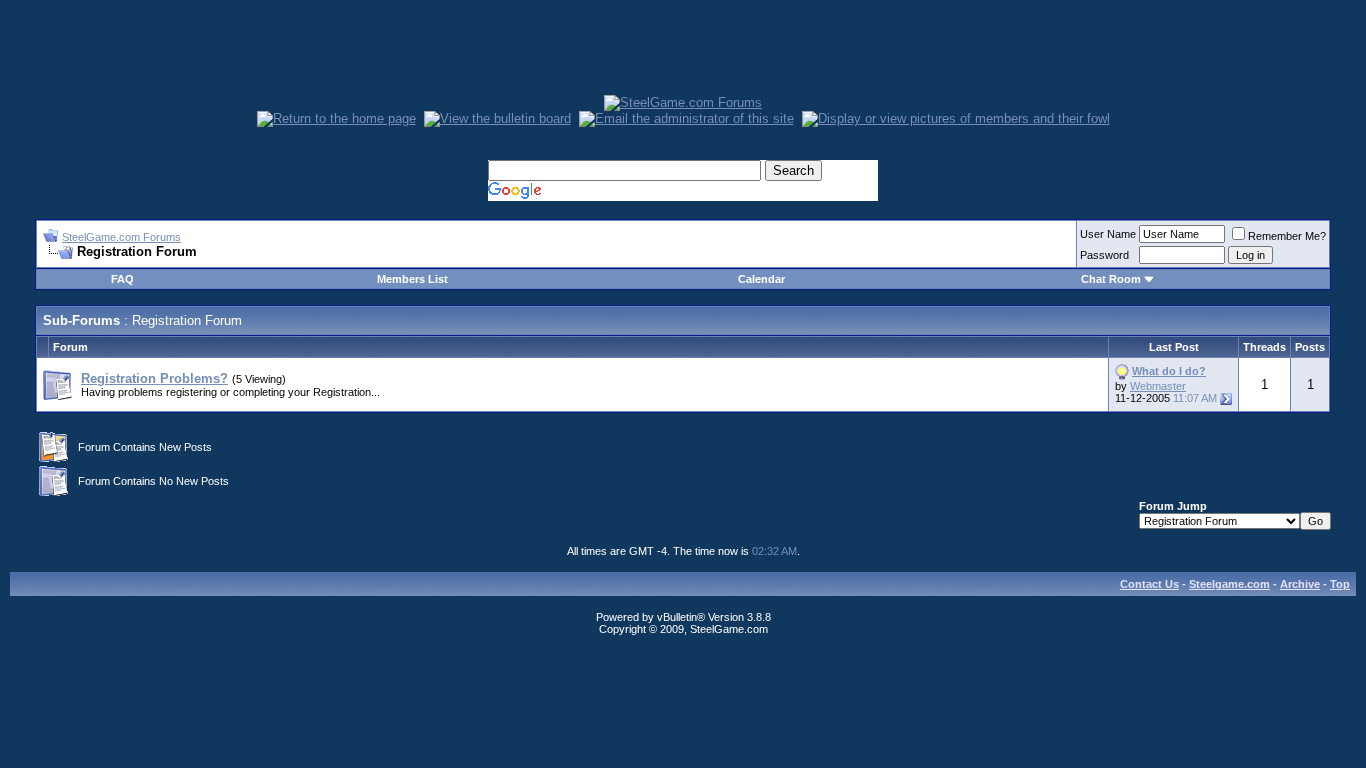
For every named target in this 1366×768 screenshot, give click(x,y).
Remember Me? (1287, 236)
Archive (1300, 584)
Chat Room (1112, 279)
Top (1340, 584)
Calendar (761, 279)
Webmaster (1158, 386)
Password (1104, 255)
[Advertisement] (683, 50)
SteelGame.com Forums (121, 237)
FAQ (122, 279)
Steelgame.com (1229, 584)
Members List (412, 279)
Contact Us (1149, 584)
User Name (1108, 234)
